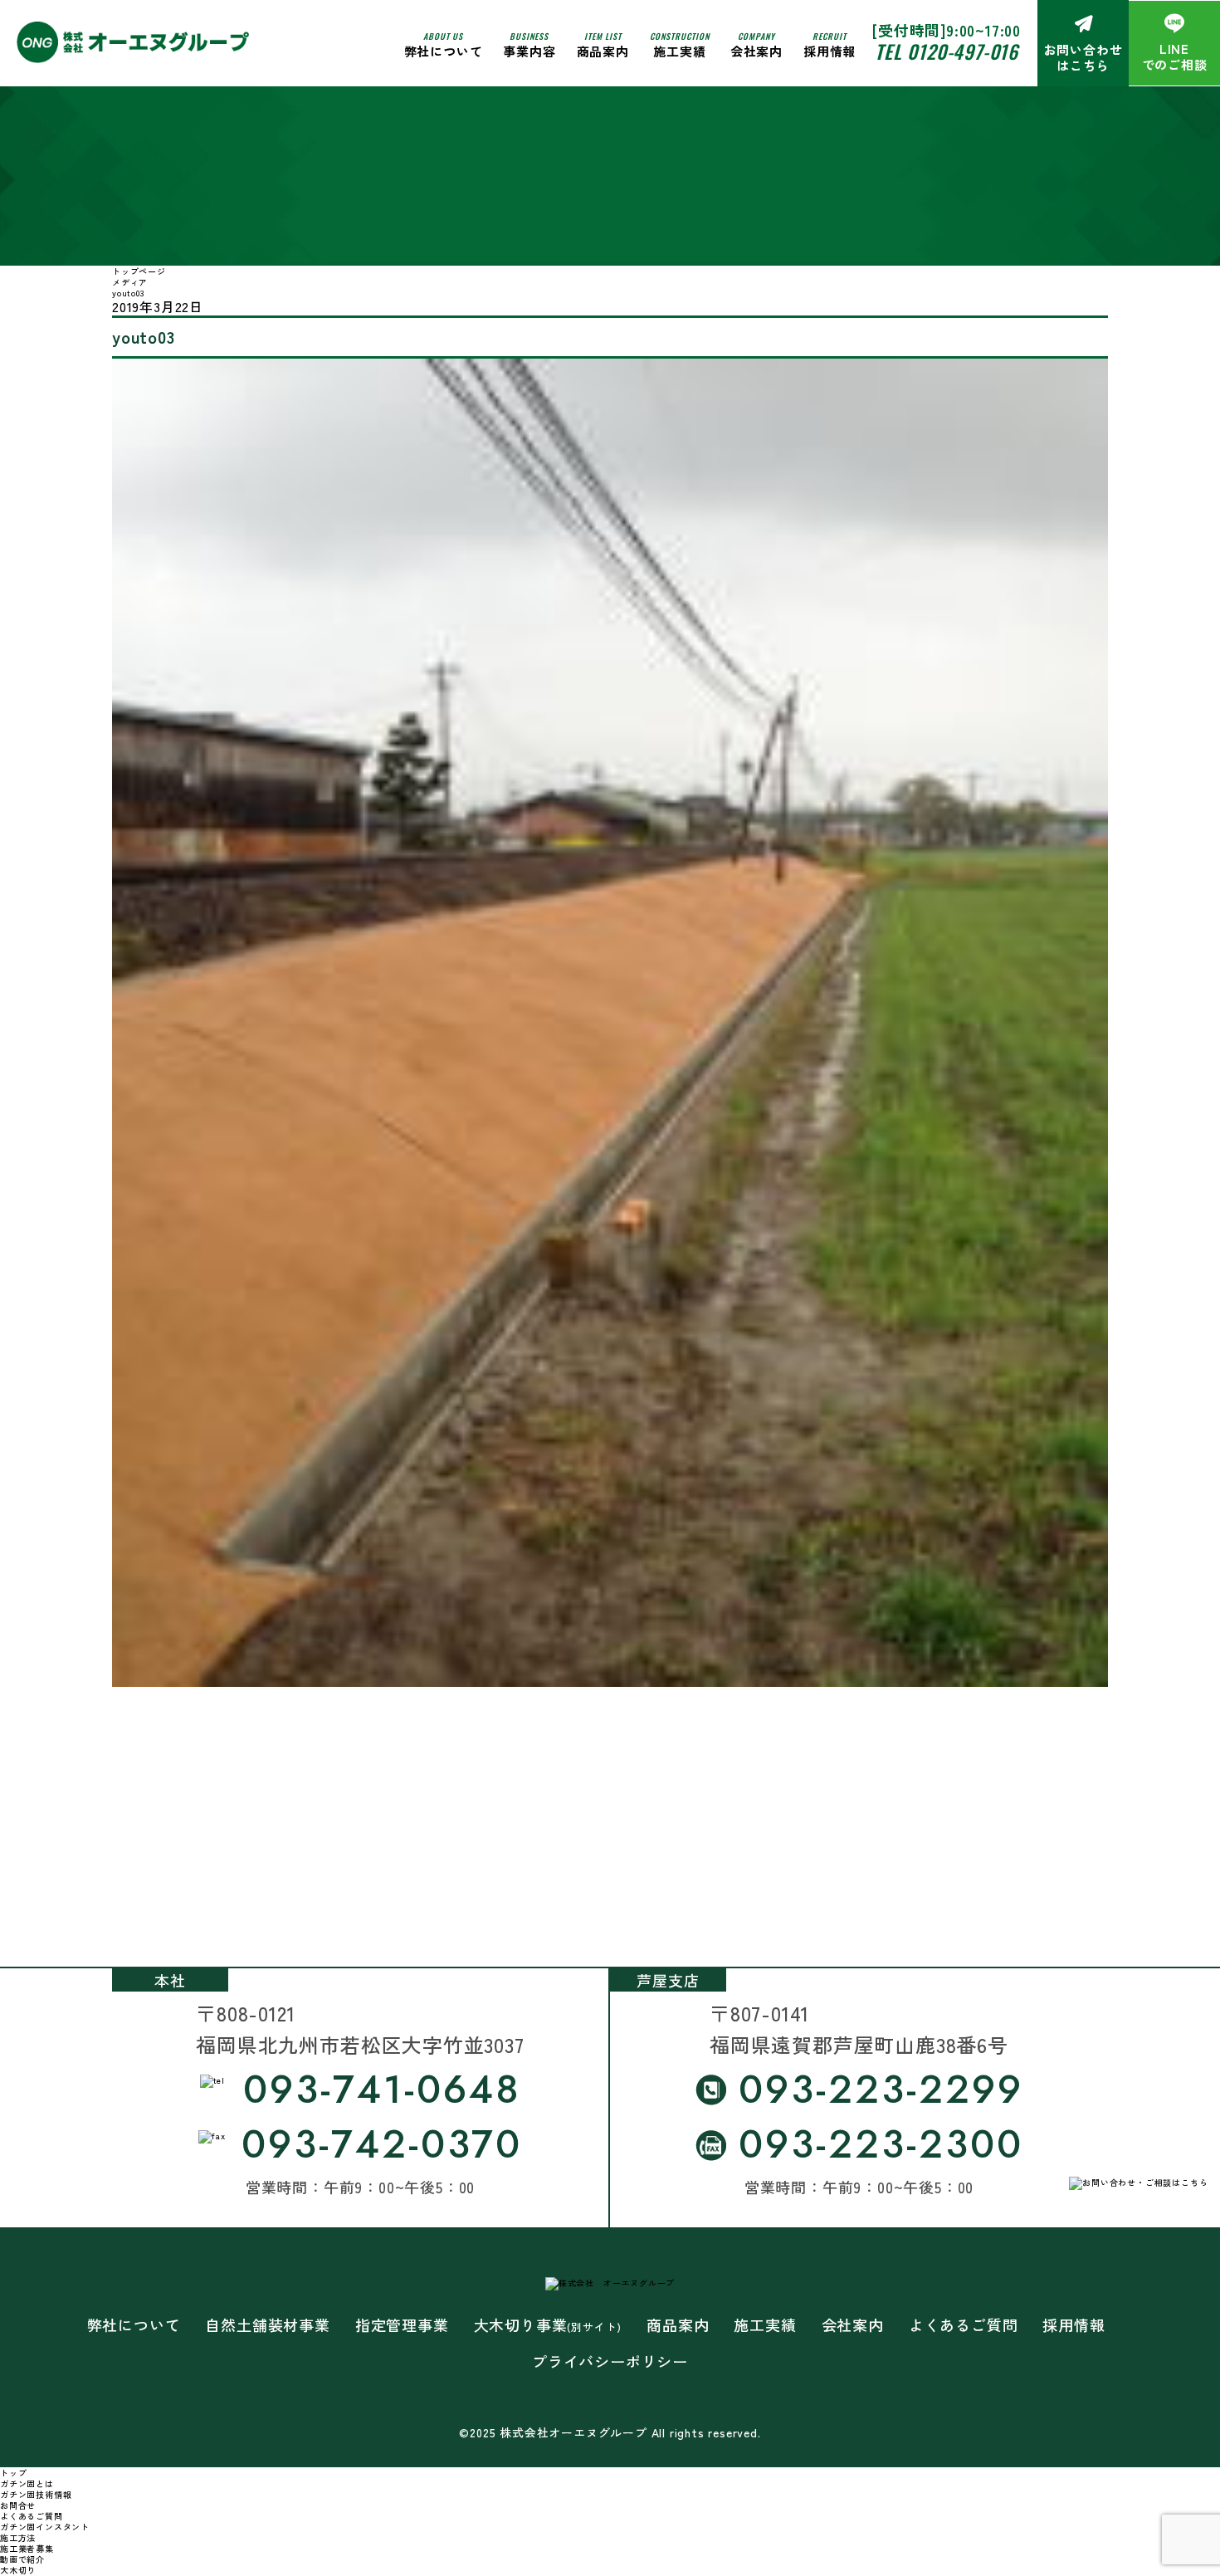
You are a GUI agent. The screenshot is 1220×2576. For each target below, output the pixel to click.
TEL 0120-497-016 (947, 51)
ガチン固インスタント (45, 2527)
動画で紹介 (22, 2559)
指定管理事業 (402, 2325)
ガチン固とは (27, 2483)
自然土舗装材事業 (267, 2325)
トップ (13, 2473)
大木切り (18, 2570)
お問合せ (18, 2505)
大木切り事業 (548, 2325)
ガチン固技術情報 (36, 2494)
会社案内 (756, 44)
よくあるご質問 (964, 2325)
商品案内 (678, 2325)
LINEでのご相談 (1175, 57)
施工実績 (680, 44)
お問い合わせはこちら (1083, 58)
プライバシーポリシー (610, 2361)
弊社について (444, 44)
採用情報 (830, 44)
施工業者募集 (27, 2548)
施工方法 (18, 2537)
